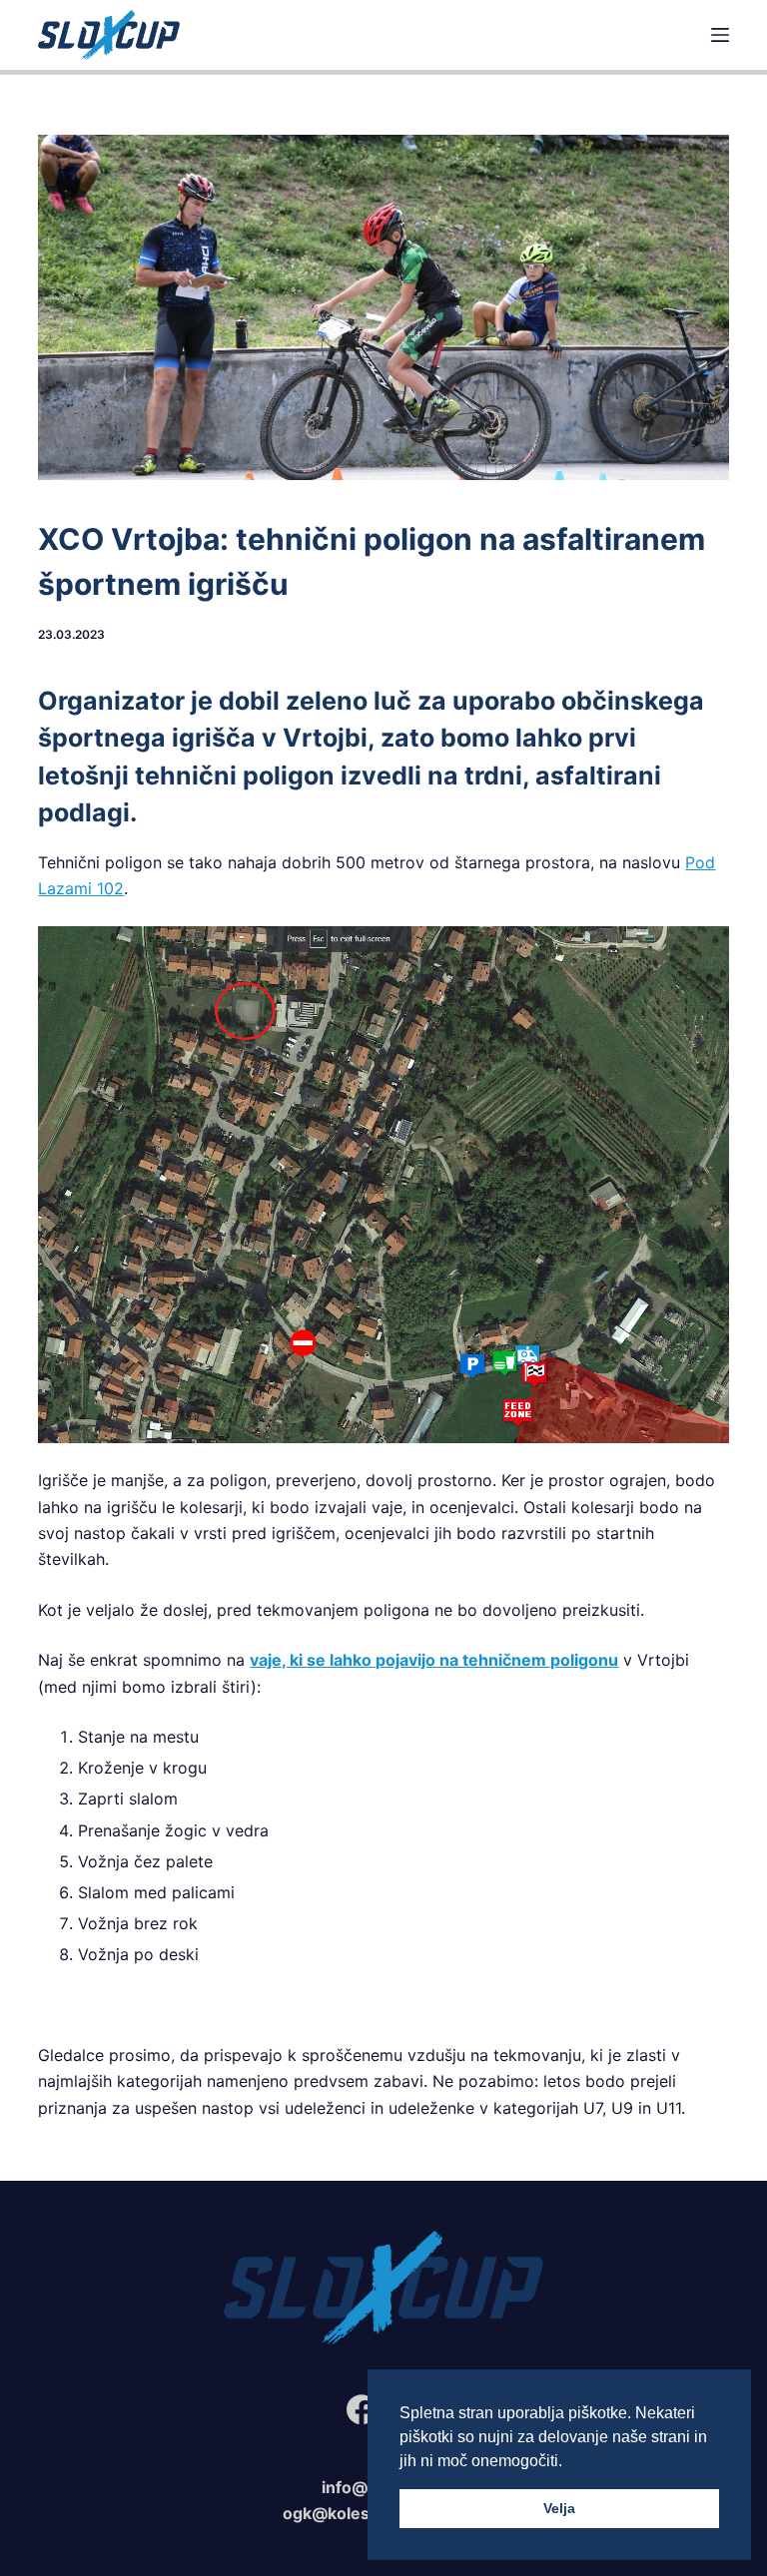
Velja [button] (559, 2508)
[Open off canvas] (720, 35)
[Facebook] (362, 2409)
